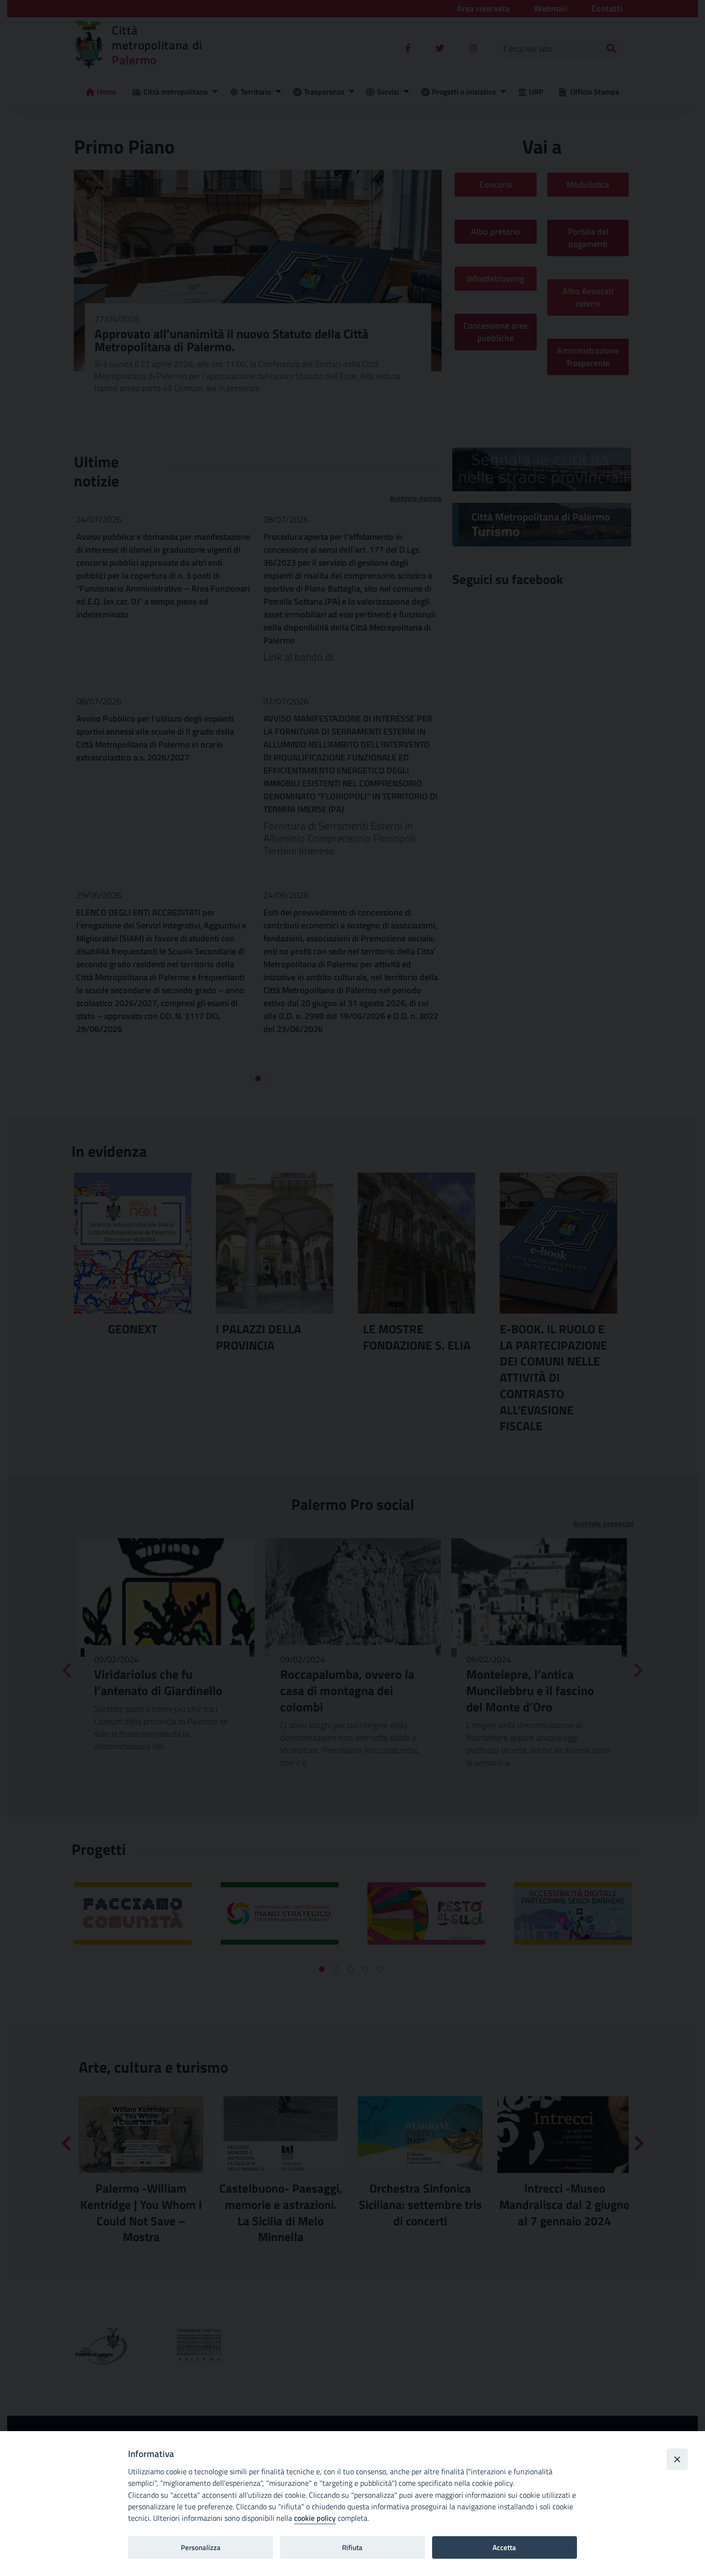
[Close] (677, 2459)
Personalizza (201, 2547)
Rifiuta (352, 2547)
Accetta (504, 2547)
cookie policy (315, 2518)
